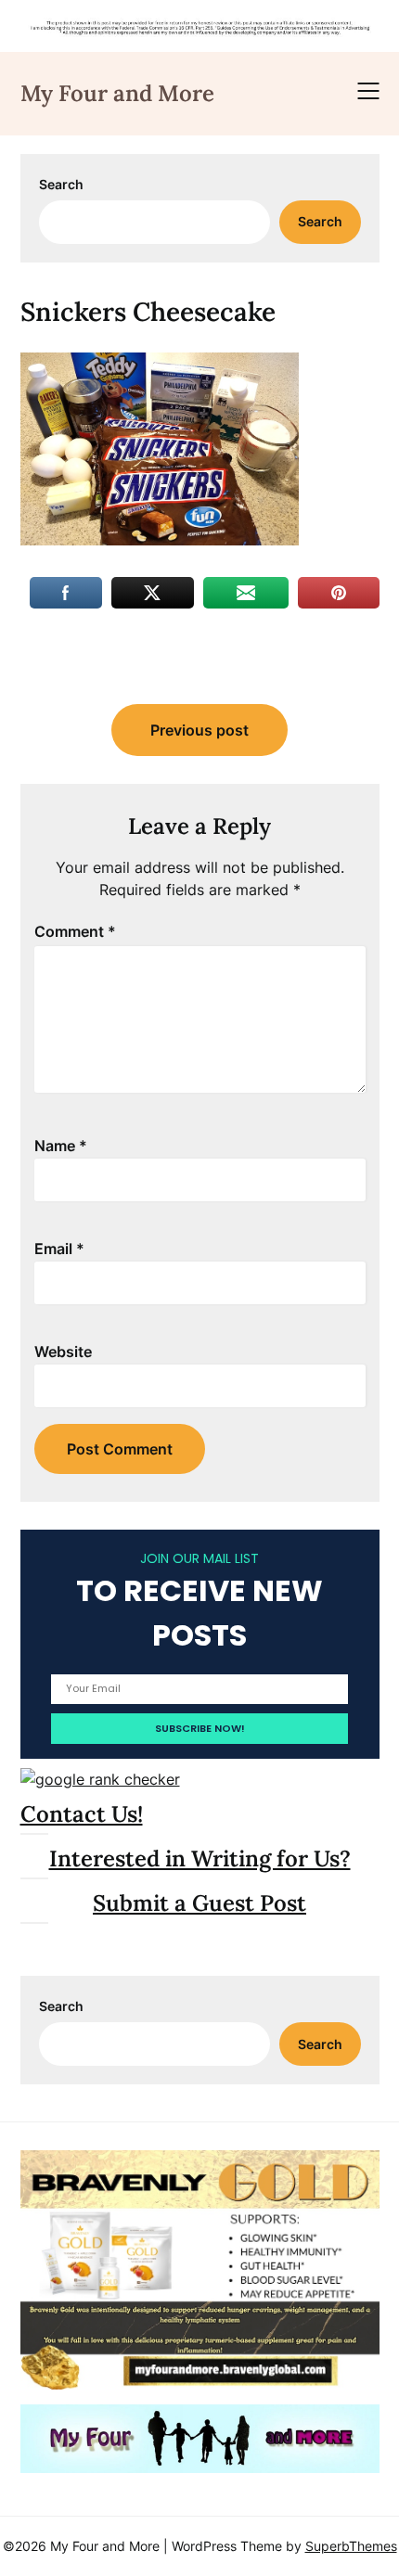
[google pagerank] (100, 1779)
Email (59, 1249)
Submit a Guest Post (199, 1903)
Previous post (199, 730)
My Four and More (117, 93)
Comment (75, 931)
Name (61, 1146)
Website (63, 1352)
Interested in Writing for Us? (200, 1858)
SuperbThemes (351, 2546)
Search (61, 184)
